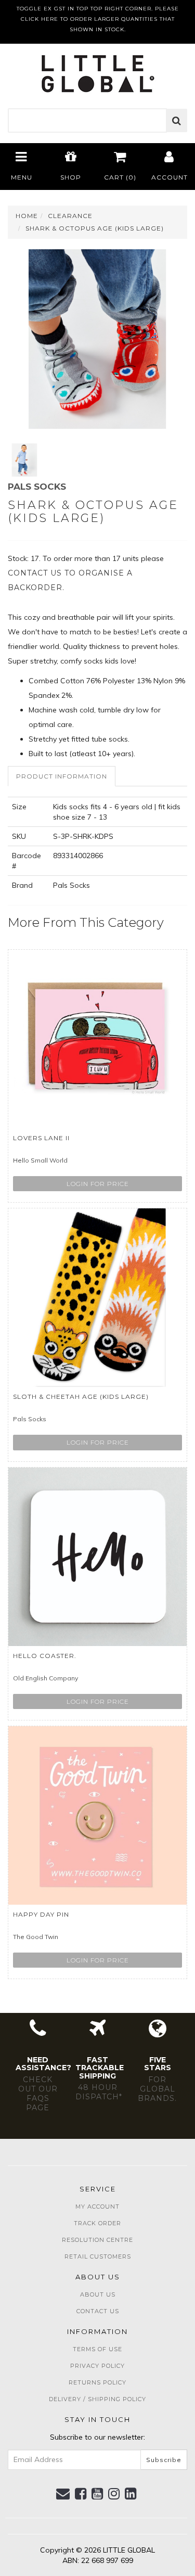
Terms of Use (97, 2349)
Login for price (98, 1184)
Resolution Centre (97, 2240)
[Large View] (24, 460)
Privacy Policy (97, 2366)
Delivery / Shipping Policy (97, 2399)
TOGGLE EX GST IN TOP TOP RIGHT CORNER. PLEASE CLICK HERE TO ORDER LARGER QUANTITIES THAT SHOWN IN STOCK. (98, 19)
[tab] (62, 776)
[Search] (177, 121)
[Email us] (63, 2494)
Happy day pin (41, 1914)
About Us (98, 2294)
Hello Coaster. (45, 1656)
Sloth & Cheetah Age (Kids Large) (81, 1397)
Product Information (62, 776)
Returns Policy (97, 2382)
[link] (81, 2494)
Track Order (97, 2223)
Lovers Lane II (41, 1138)
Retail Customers (98, 2256)
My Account (97, 2207)
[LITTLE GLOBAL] (97, 70)
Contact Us (98, 2311)
